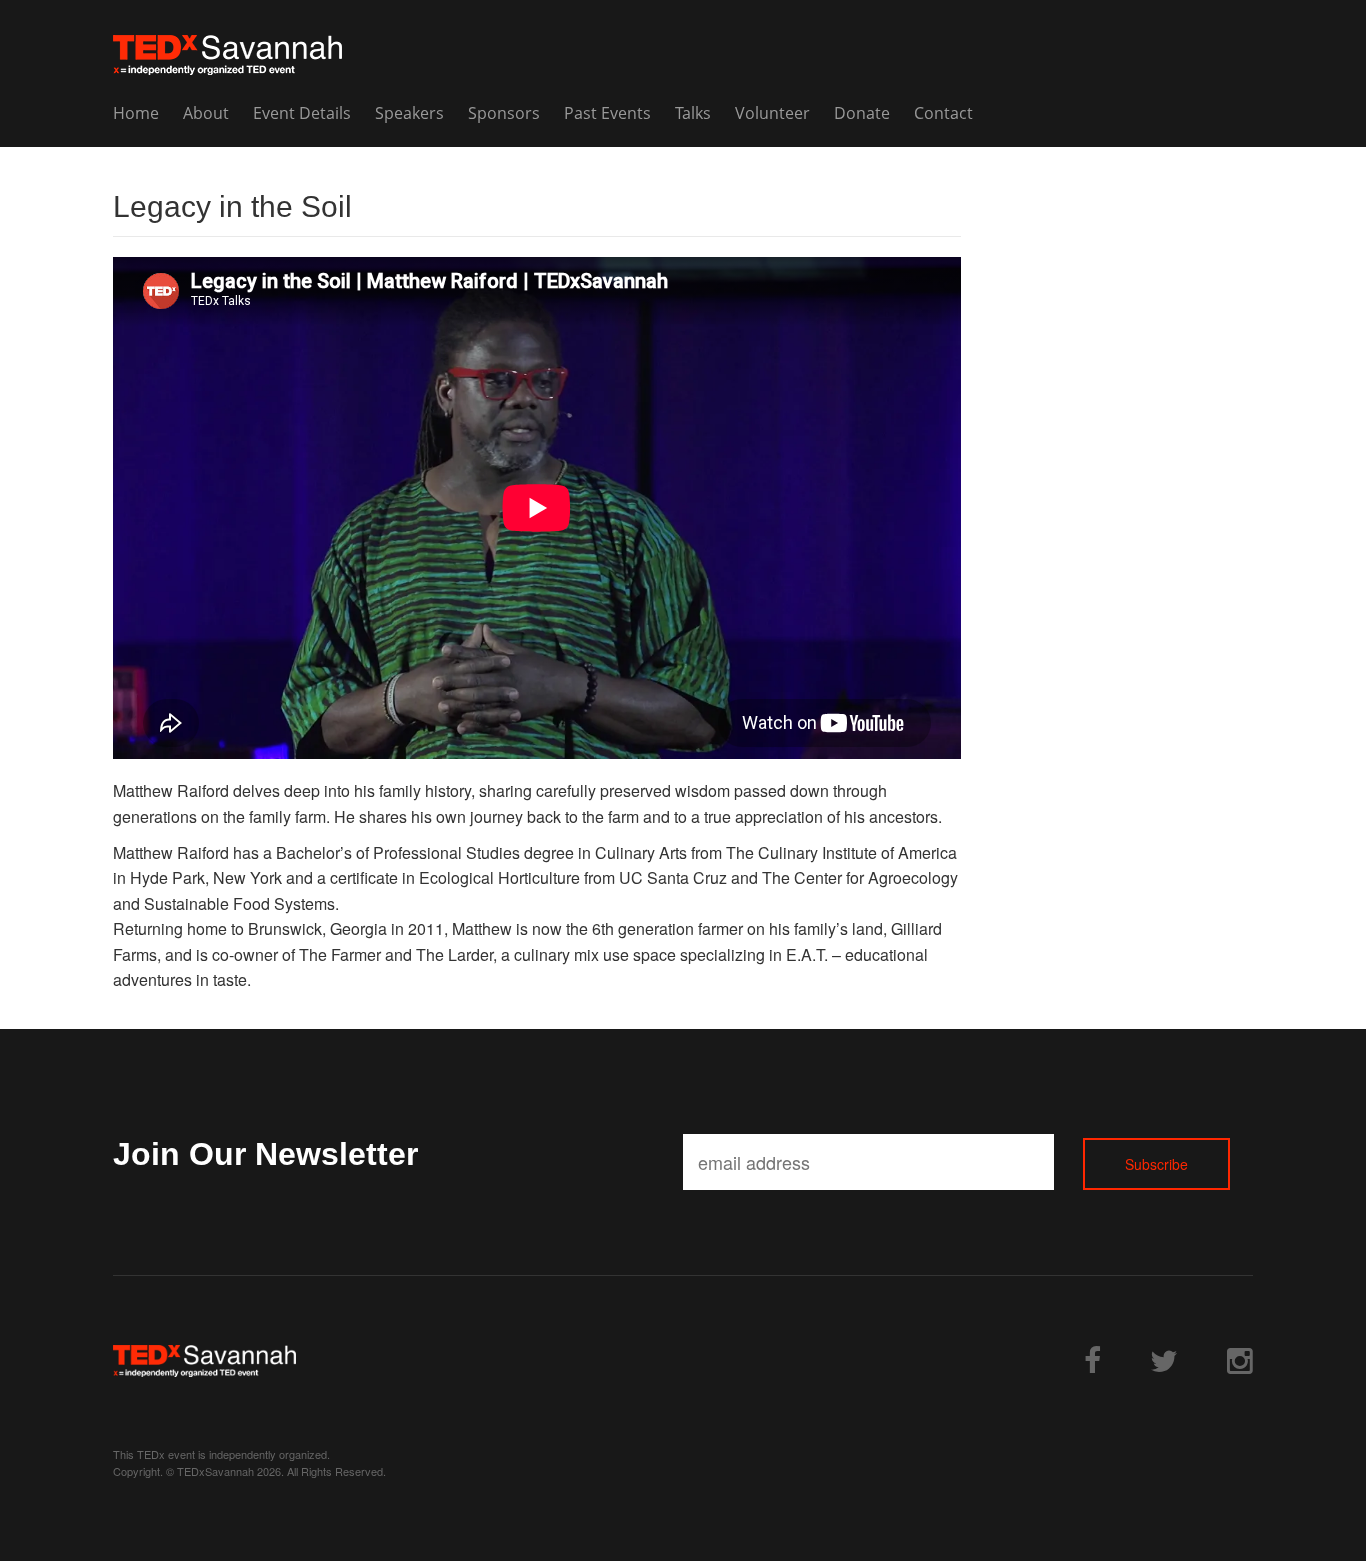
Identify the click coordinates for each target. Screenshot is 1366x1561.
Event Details (302, 113)
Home (136, 113)
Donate (862, 113)
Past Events (607, 113)
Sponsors (504, 113)
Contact (943, 113)
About (206, 113)
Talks (693, 113)
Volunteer (772, 113)
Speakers (409, 113)
